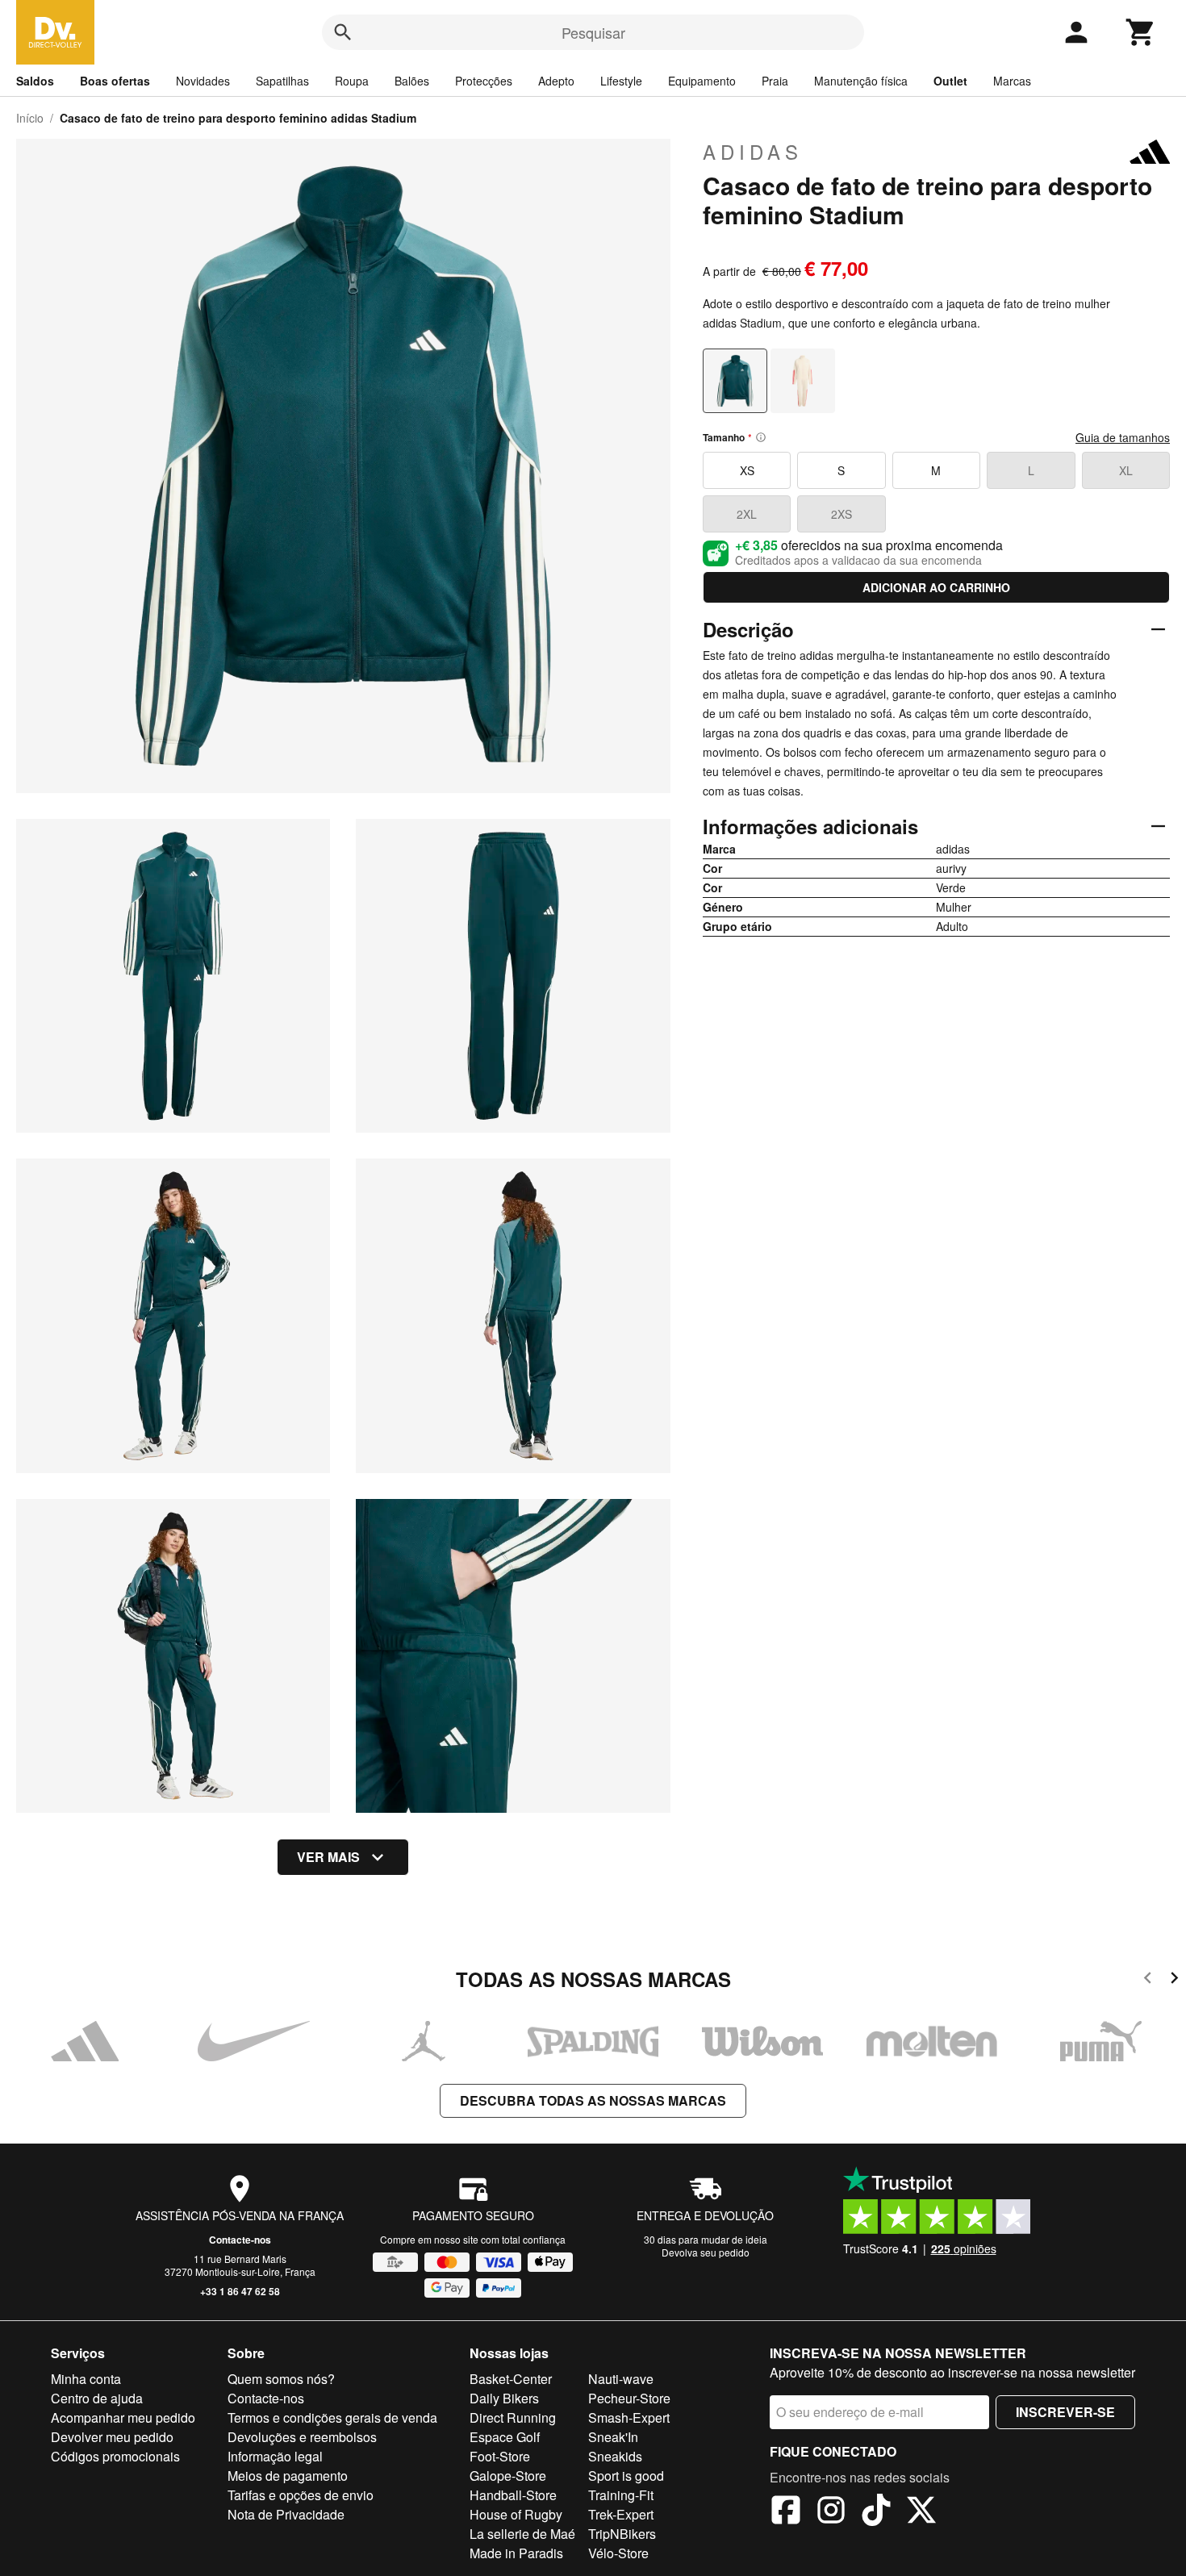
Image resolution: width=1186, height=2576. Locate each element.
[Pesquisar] (343, 32)
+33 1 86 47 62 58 (240, 2291)
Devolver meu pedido (112, 2437)
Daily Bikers (504, 2398)
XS (747, 470)
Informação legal (275, 2456)
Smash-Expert (629, 2417)
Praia (775, 81)
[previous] (1148, 1980)
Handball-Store (513, 2495)
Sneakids (615, 2456)
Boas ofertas (115, 81)
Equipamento (702, 81)
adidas (753, 152)
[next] (1174, 1980)
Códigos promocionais (115, 2456)
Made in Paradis (516, 2553)
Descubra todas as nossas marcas (593, 2100)
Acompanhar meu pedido (123, 2417)
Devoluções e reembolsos (302, 2437)
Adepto (556, 81)
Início (30, 118)
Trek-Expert (621, 2514)
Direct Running (513, 2417)
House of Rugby (516, 2514)
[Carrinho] (1141, 32)
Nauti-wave (621, 2379)
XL (1126, 470)
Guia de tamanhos (1123, 437)
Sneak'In (613, 2437)
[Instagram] (831, 2512)
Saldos (35, 81)
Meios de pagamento (288, 2476)
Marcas (1012, 81)
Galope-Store (508, 2476)
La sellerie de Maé (522, 2534)
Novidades (203, 81)
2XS (841, 514)
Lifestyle (621, 81)
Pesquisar (593, 32)
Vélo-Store (618, 2553)
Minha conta (86, 2379)
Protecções (484, 81)
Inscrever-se (1065, 2412)
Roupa (352, 81)
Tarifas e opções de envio (301, 2495)
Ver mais (328, 1857)
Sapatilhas (282, 81)
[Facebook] (786, 2512)
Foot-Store (500, 2456)
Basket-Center (511, 2379)
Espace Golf (505, 2437)
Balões (412, 81)
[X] (921, 2512)
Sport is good (626, 2476)
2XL (747, 514)
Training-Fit (621, 2495)
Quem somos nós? (281, 2379)
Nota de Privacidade (286, 2514)
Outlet (950, 81)
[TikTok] (876, 2512)
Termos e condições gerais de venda (332, 2417)
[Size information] (761, 437)
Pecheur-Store (629, 2398)
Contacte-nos (240, 2240)
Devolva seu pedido (706, 2252)
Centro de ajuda (97, 2398)
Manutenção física (861, 81)
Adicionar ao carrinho (936, 587)
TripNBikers (622, 2534)
